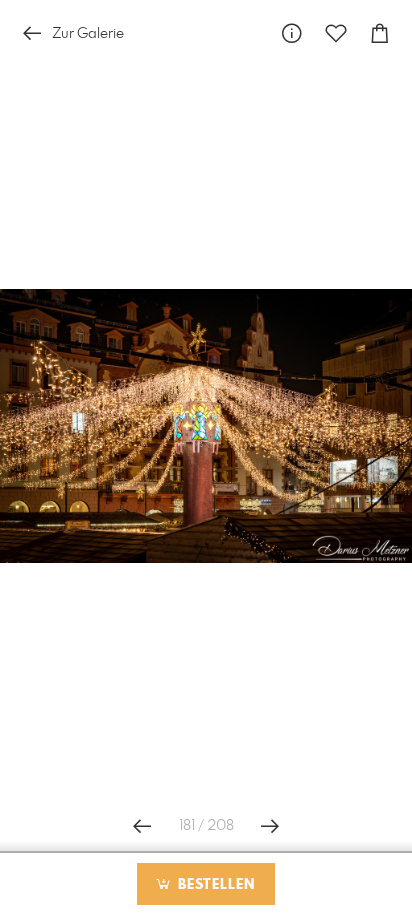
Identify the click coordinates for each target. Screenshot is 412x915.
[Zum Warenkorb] (380, 33)
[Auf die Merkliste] (336, 33)
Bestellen (214, 885)
